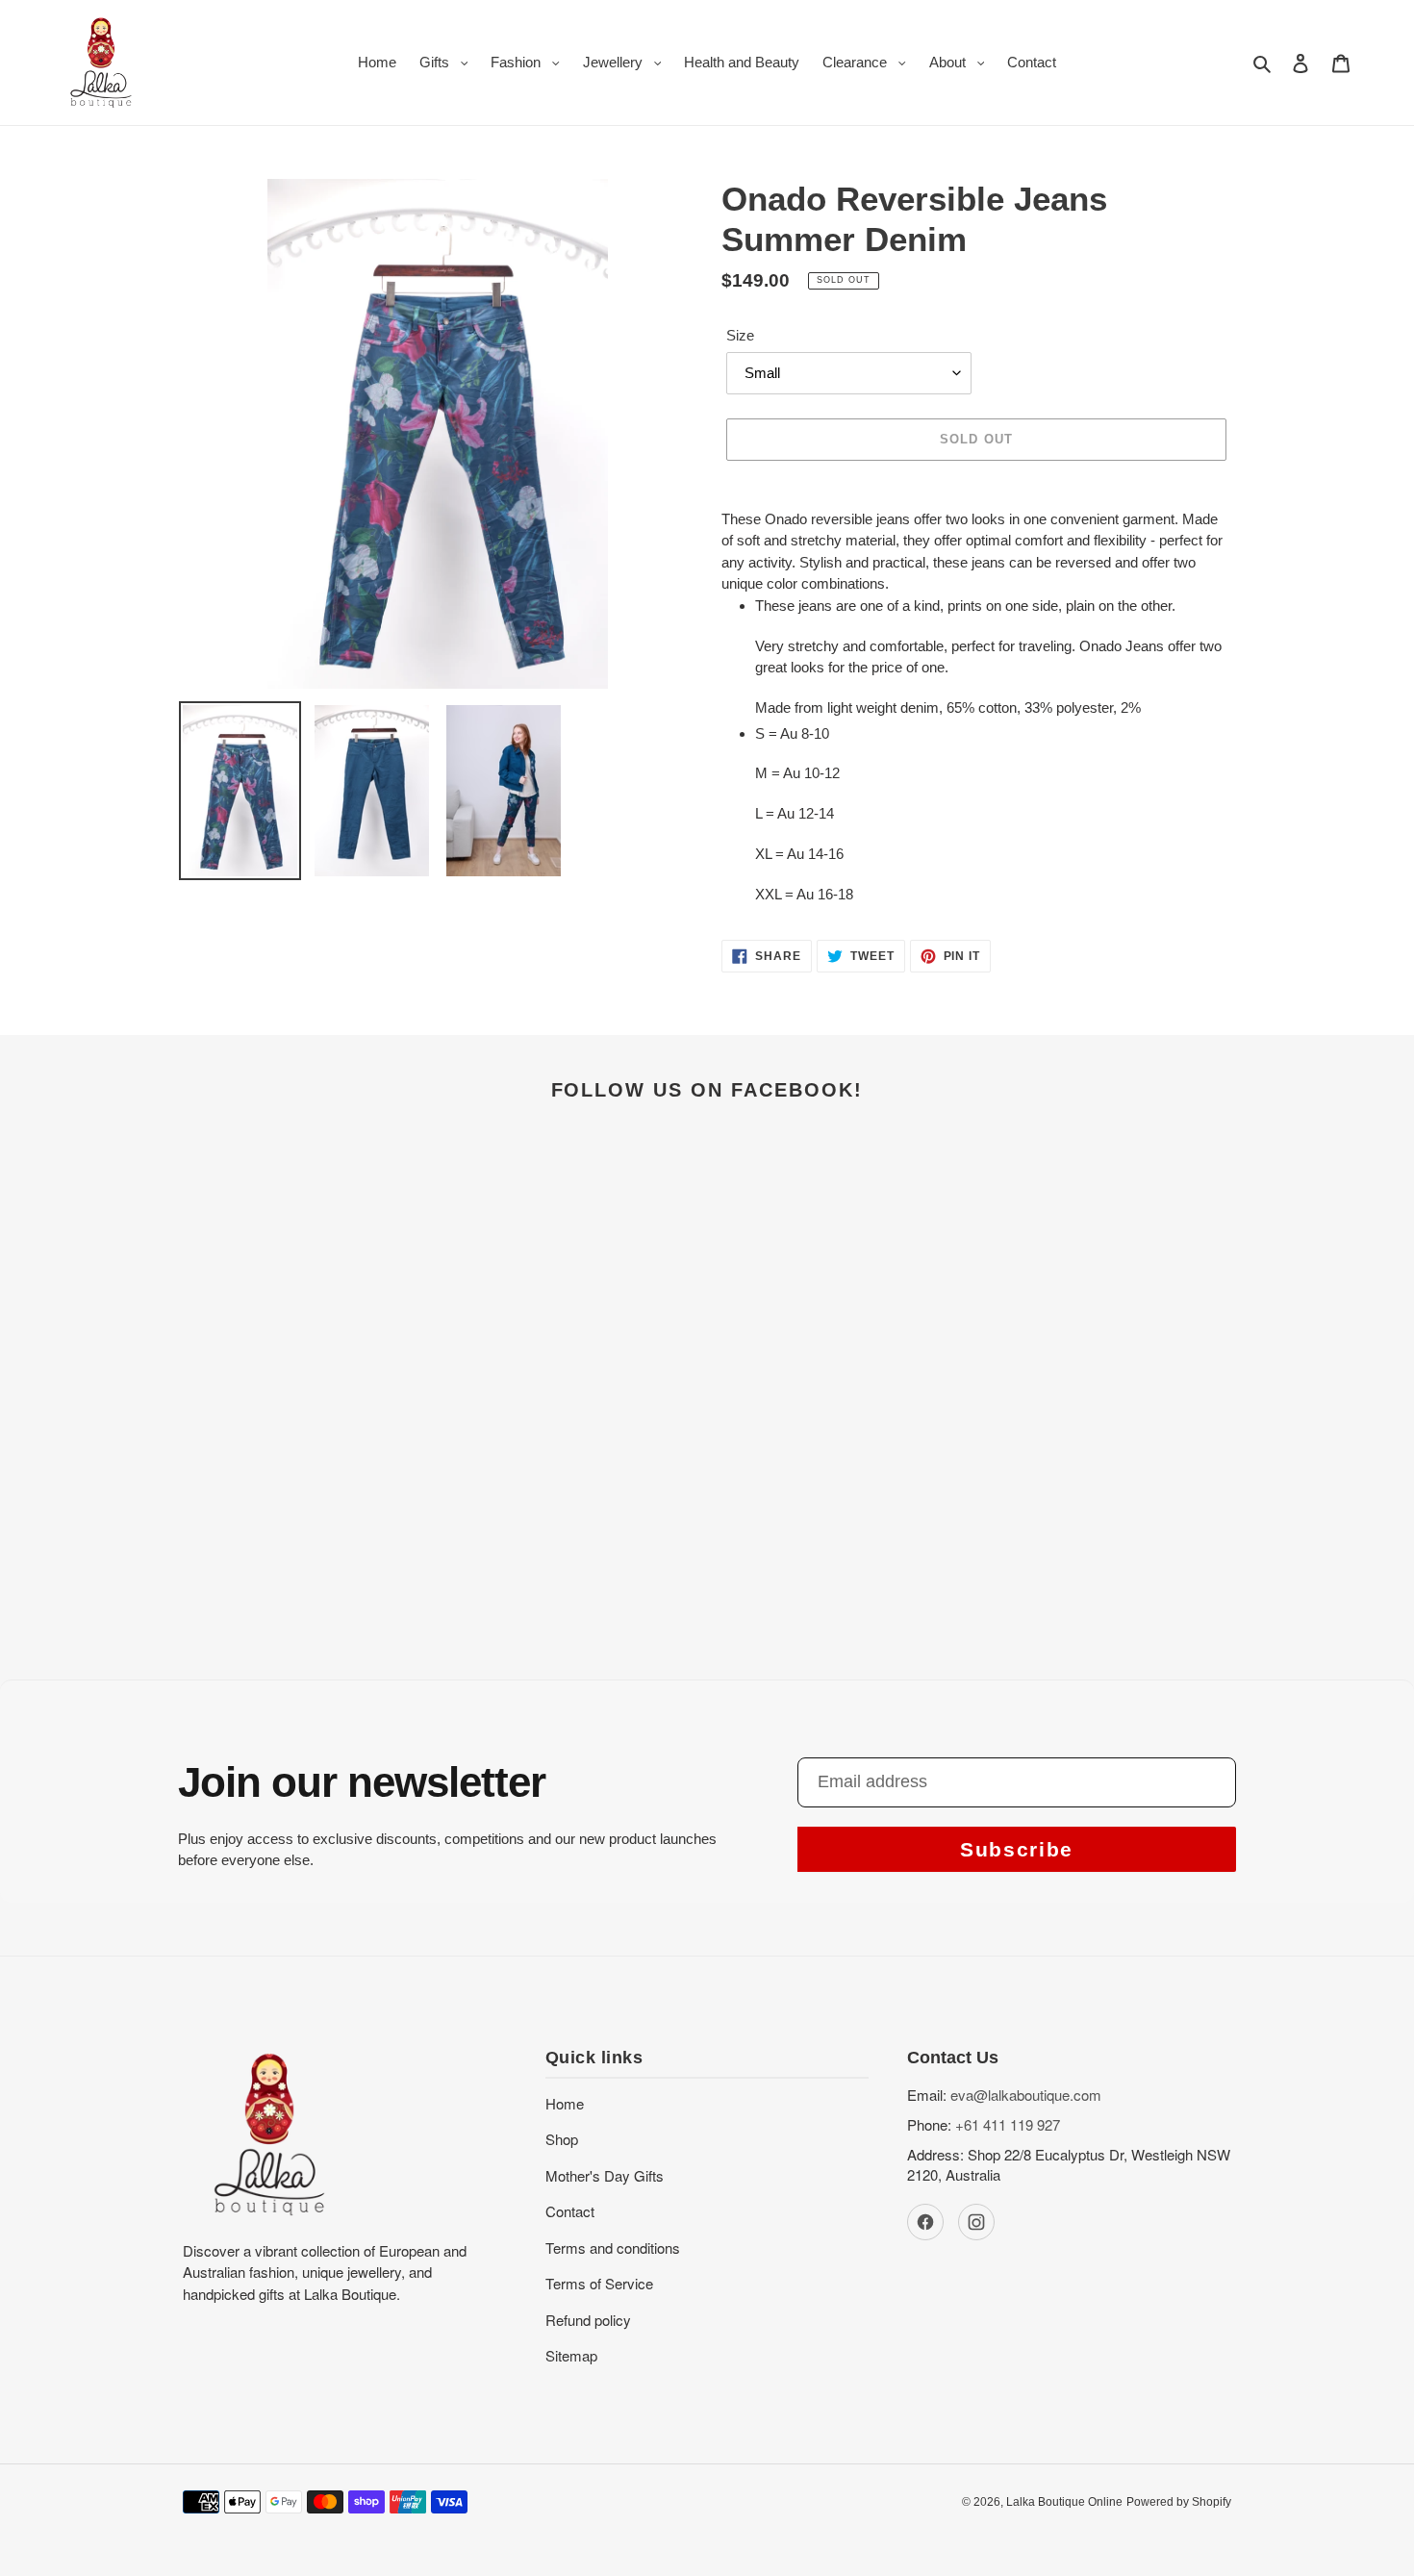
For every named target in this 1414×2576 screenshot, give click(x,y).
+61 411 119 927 (1008, 2124)
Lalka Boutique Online (1064, 2502)
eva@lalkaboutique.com (1026, 2095)
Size (740, 335)
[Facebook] (925, 2222)
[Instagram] (976, 2222)
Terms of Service (599, 2283)
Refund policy (588, 2320)
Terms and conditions (613, 2248)
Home (565, 2103)
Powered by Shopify (1179, 2502)
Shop (562, 2139)
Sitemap (571, 2355)
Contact (570, 2211)
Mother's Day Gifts (605, 2175)
